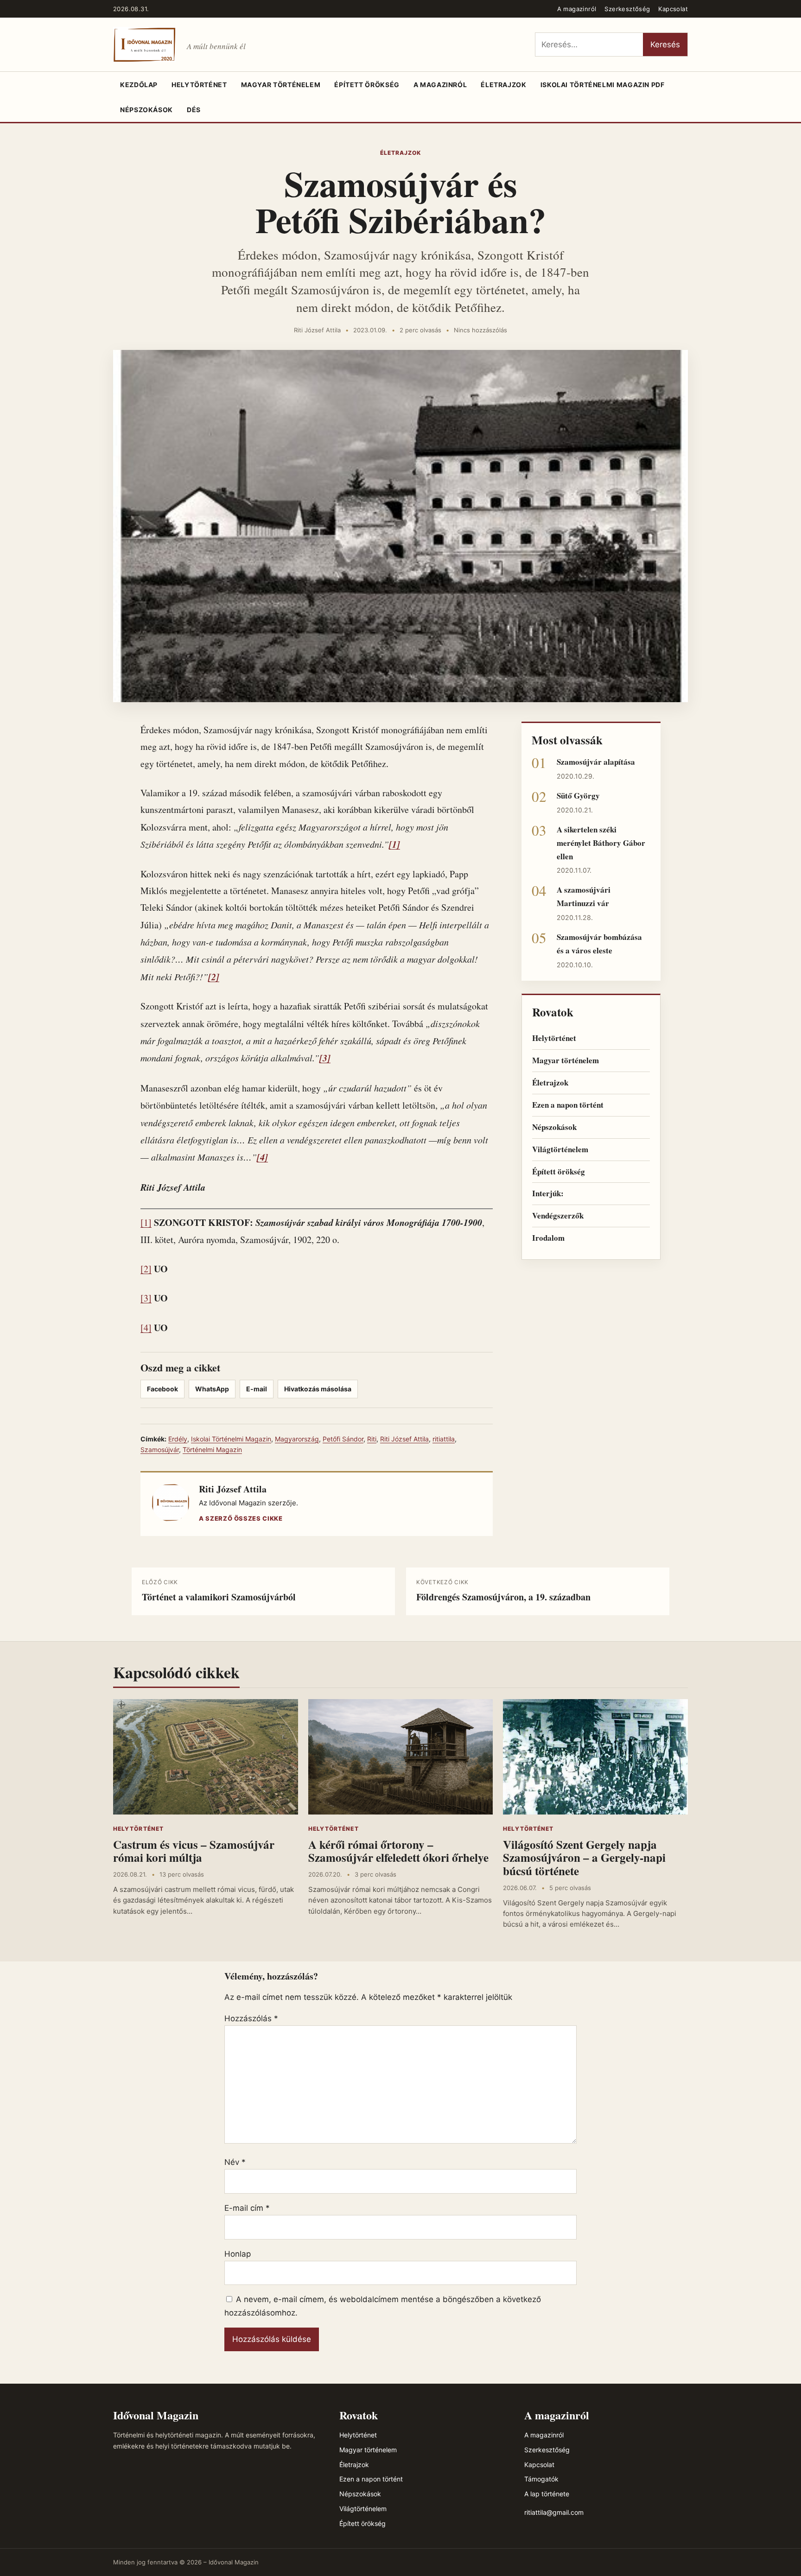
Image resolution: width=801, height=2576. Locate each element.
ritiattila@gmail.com (554, 2512)
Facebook (162, 1389)
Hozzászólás (251, 2018)
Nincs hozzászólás (480, 330)
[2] (146, 1269)
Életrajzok (503, 85)
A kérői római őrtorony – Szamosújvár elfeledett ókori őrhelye (398, 1851)
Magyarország (297, 1439)
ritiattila (444, 1439)
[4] (146, 1328)
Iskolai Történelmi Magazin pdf (603, 85)
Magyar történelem (281, 85)
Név (235, 2162)
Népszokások (146, 110)
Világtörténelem (560, 1149)
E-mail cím (247, 2208)
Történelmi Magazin (212, 1450)
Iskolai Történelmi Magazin (231, 1439)
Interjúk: (548, 1193)
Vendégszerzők (558, 1215)
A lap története (547, 2494)
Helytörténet (199, 85)
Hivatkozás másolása (318, 1389)
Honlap (238, 2254)
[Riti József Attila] (171, 1504)
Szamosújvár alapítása (596, 762)
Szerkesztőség (627, 9)
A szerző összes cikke (241, 1518)
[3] (146, 1298)
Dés (194, 110)
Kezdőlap (139, 85)
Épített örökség (367, 85)
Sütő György (578, 796)
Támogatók (541, 2479)
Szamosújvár (160, 1450)
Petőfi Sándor (343, 1439)
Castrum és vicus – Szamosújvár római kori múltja (194, 1851)
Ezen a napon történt (568, 1105)
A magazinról (577, 9)
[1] (146, 1222)
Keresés (665, 44)
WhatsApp (212, 1389)
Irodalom (548, 1238)
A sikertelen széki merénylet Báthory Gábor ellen (601, 843)
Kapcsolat (673, 9)
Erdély (178, 1439)
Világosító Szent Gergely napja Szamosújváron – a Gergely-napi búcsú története (584, 1858)
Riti (372, 1439)
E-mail (257, 1389)
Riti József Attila (317, 330)
